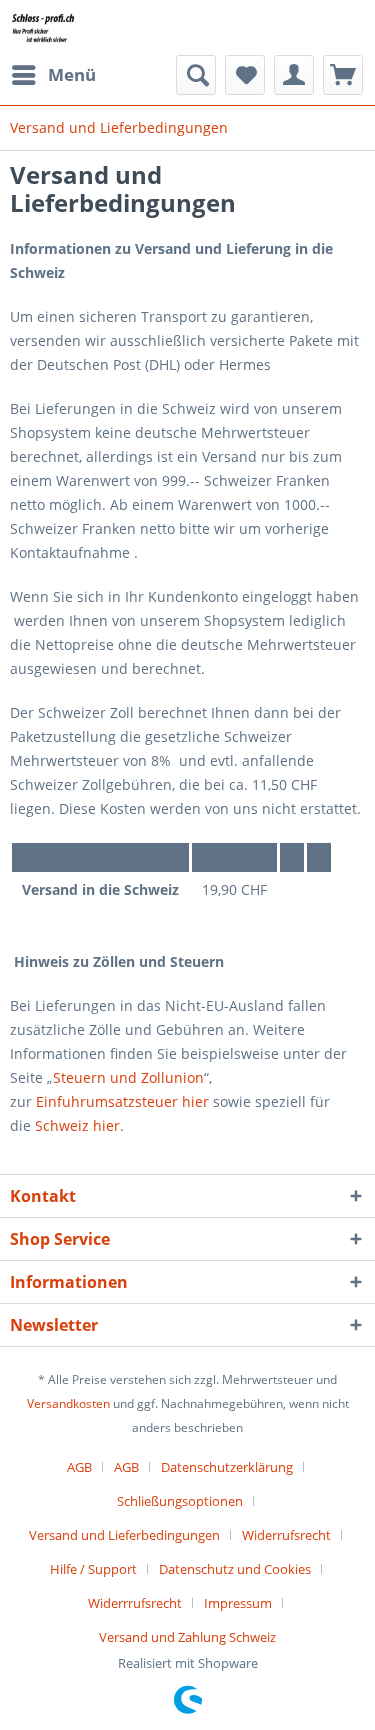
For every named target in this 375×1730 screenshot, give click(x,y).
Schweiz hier (77, 1125)
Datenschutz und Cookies (235, 1569)
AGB (79, 1467)
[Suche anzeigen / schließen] (196, 75)
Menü (72, 74)
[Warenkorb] (343, 75)
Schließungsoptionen (180, 1501)
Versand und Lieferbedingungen (124, 1535)
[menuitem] (53, 75)
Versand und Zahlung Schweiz (187, 1637)
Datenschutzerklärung (227, 1467)
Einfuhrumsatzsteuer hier (122, 1101)
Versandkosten (68, 1403)
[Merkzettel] (245, 75)
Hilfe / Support (93, 1569)
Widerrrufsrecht (135, 1603)
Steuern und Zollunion (128, 1077)
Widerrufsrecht (286, 1535)
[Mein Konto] (294, 75)
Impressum (238, 1603)
